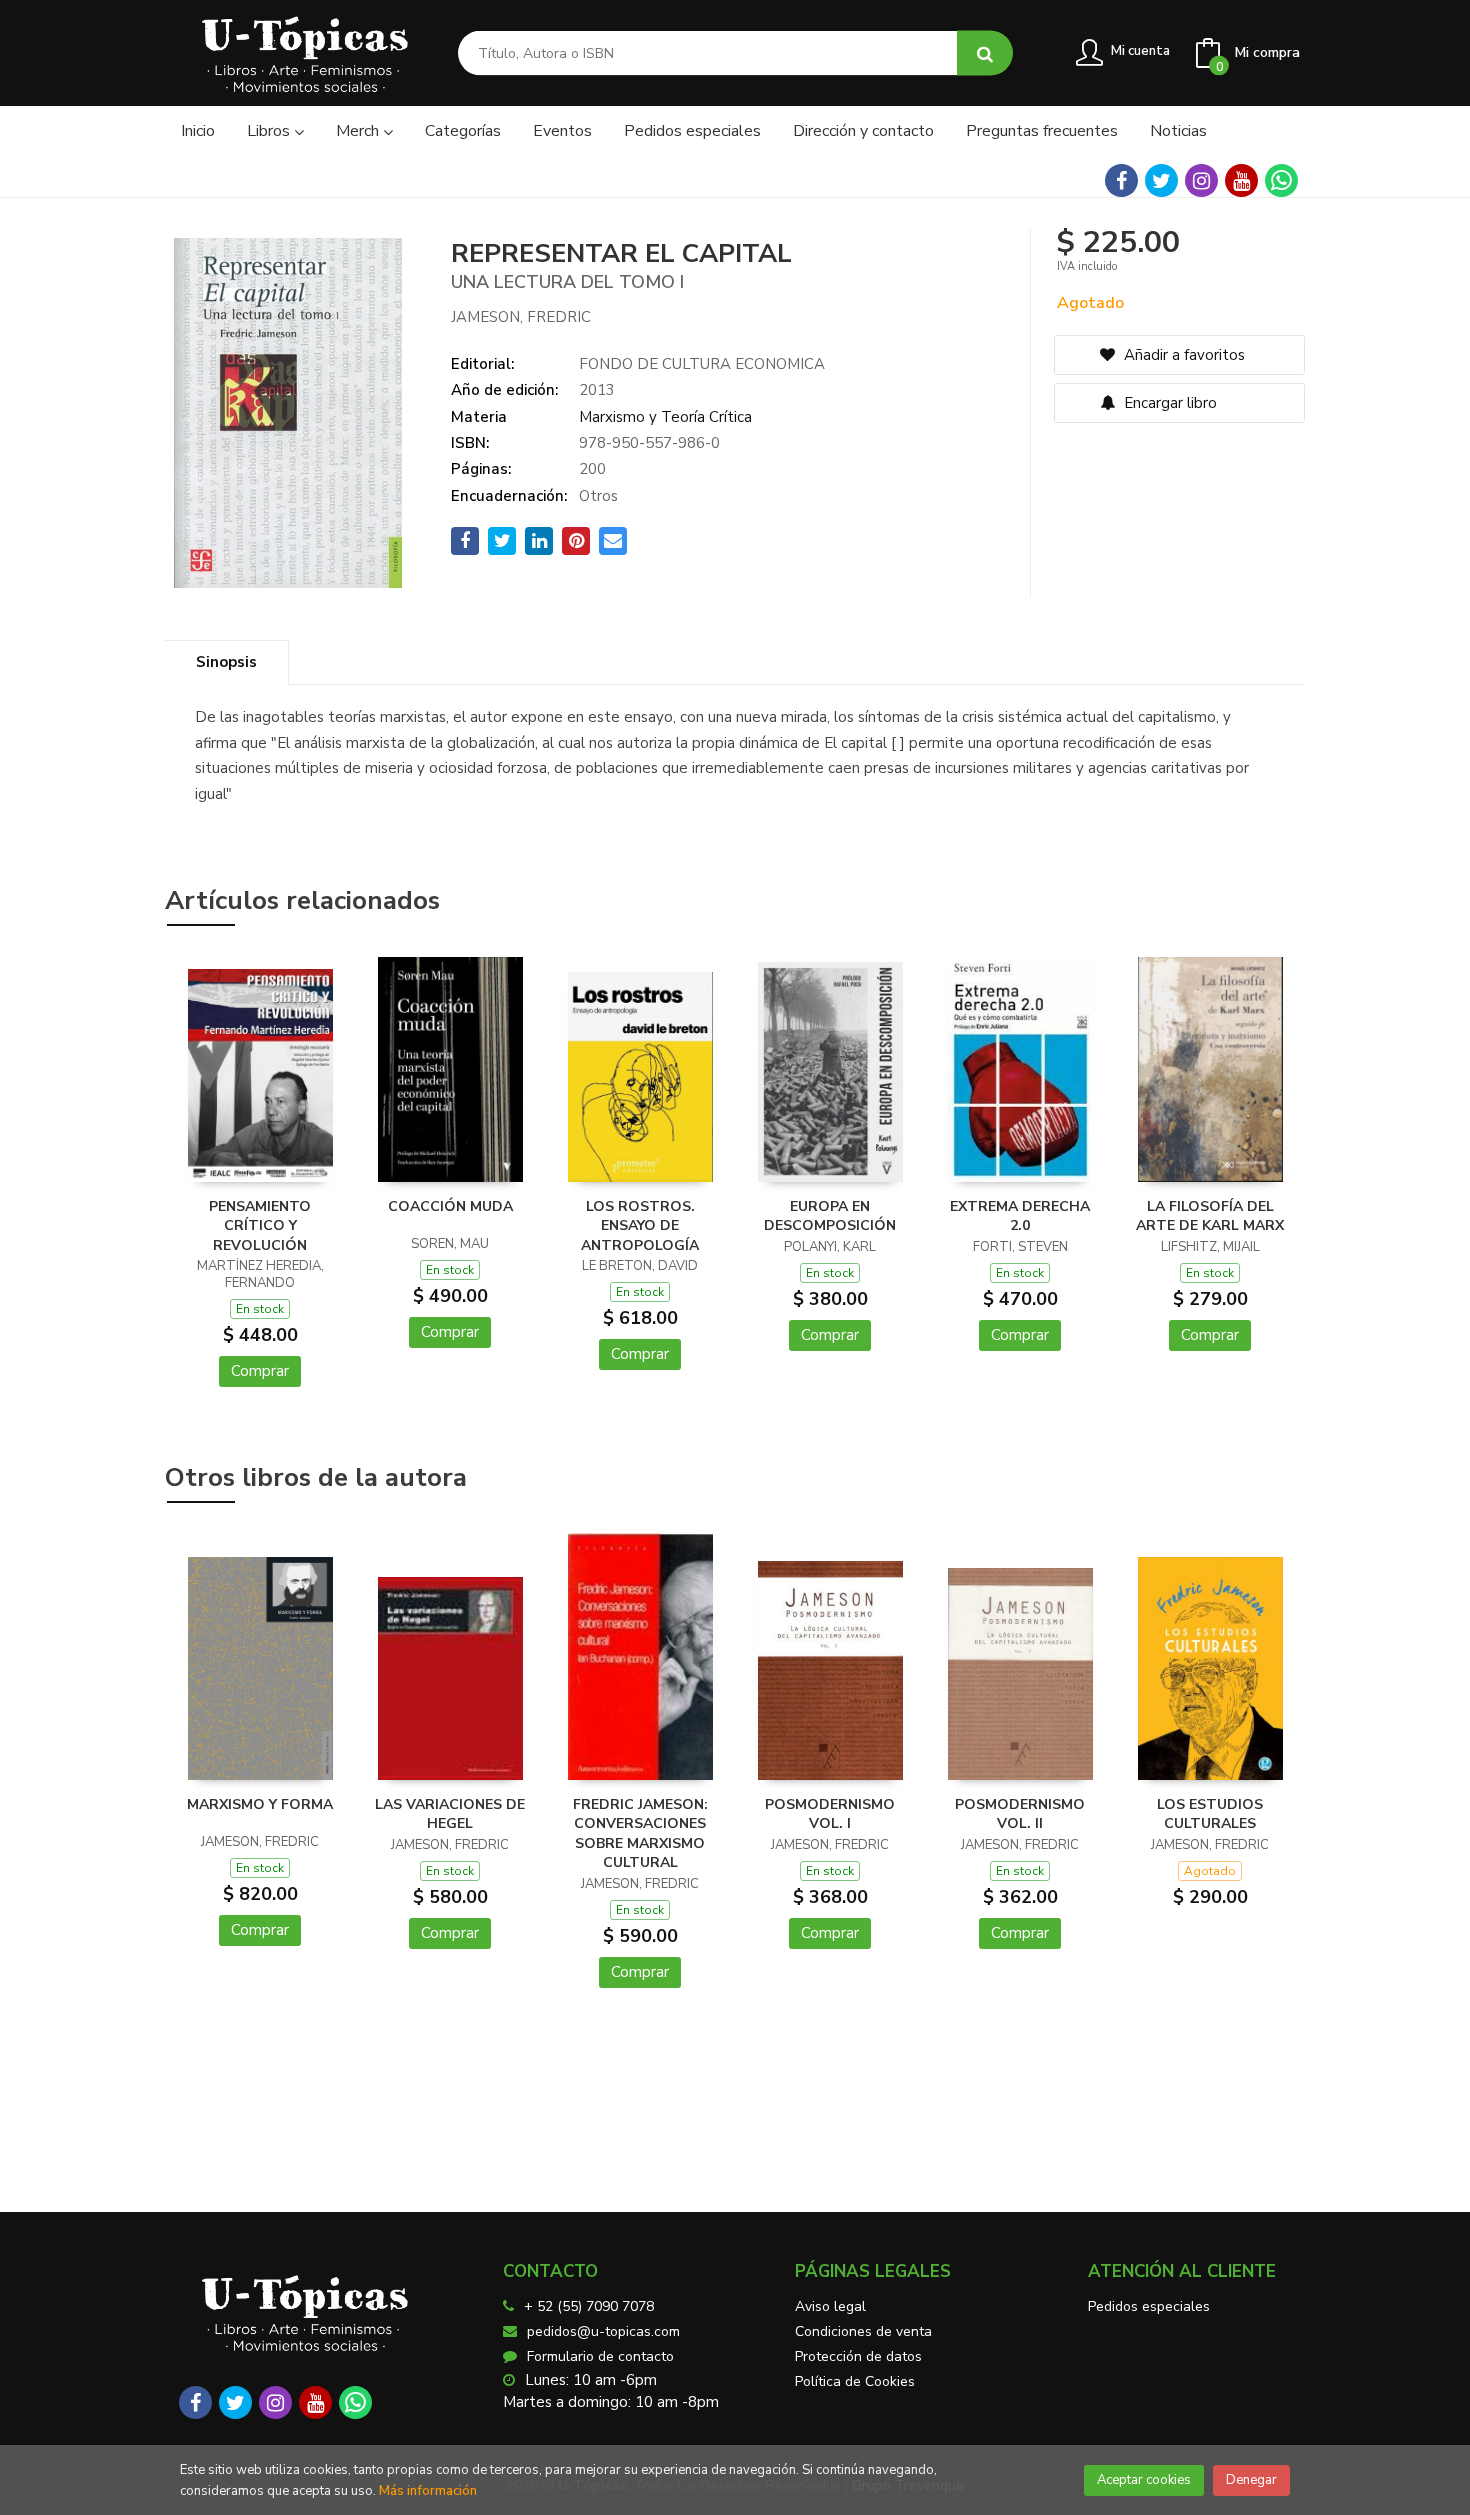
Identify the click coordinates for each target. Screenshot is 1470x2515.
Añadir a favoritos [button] (1182, 355)
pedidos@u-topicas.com (603, 2331)
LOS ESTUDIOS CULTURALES (1210, 1814)
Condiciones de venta (863, 2331)
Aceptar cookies (1144, 2480)
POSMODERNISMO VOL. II (1020, 1814)
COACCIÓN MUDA (450, 1206)
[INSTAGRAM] (1201, 180)
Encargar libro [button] (1168, 403)
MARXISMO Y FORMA (260, 1804)
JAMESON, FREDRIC (521, 317)
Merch (359, 131)
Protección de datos (858, 2356)
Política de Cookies (855, 2381)
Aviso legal (830, 2306)
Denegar (1251, 2480)
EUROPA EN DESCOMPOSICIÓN (830, 1216)
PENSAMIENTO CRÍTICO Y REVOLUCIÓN (260, 1226)
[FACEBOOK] (1121, 180)
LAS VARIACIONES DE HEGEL (450, 1814)
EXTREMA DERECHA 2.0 (1020, 1216)
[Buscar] (985, 53)
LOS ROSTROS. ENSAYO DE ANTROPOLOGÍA (640, 1226)
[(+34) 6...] (1281, 180)
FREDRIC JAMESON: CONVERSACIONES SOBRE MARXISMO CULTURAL (640, 1834)
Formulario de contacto (600, 2356)
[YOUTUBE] (1241, 180)
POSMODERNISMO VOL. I (830, 1814)
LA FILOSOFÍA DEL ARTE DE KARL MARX (1210, 1216)
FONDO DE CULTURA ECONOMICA (702, 364)
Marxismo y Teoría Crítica (665, 417)
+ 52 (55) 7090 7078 (589, 2306)
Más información (428, 2491)
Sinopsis (226, 662)
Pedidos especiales (1149, 2306)
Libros (270, 131)
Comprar (260, 1371)
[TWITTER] (1161, 180)
